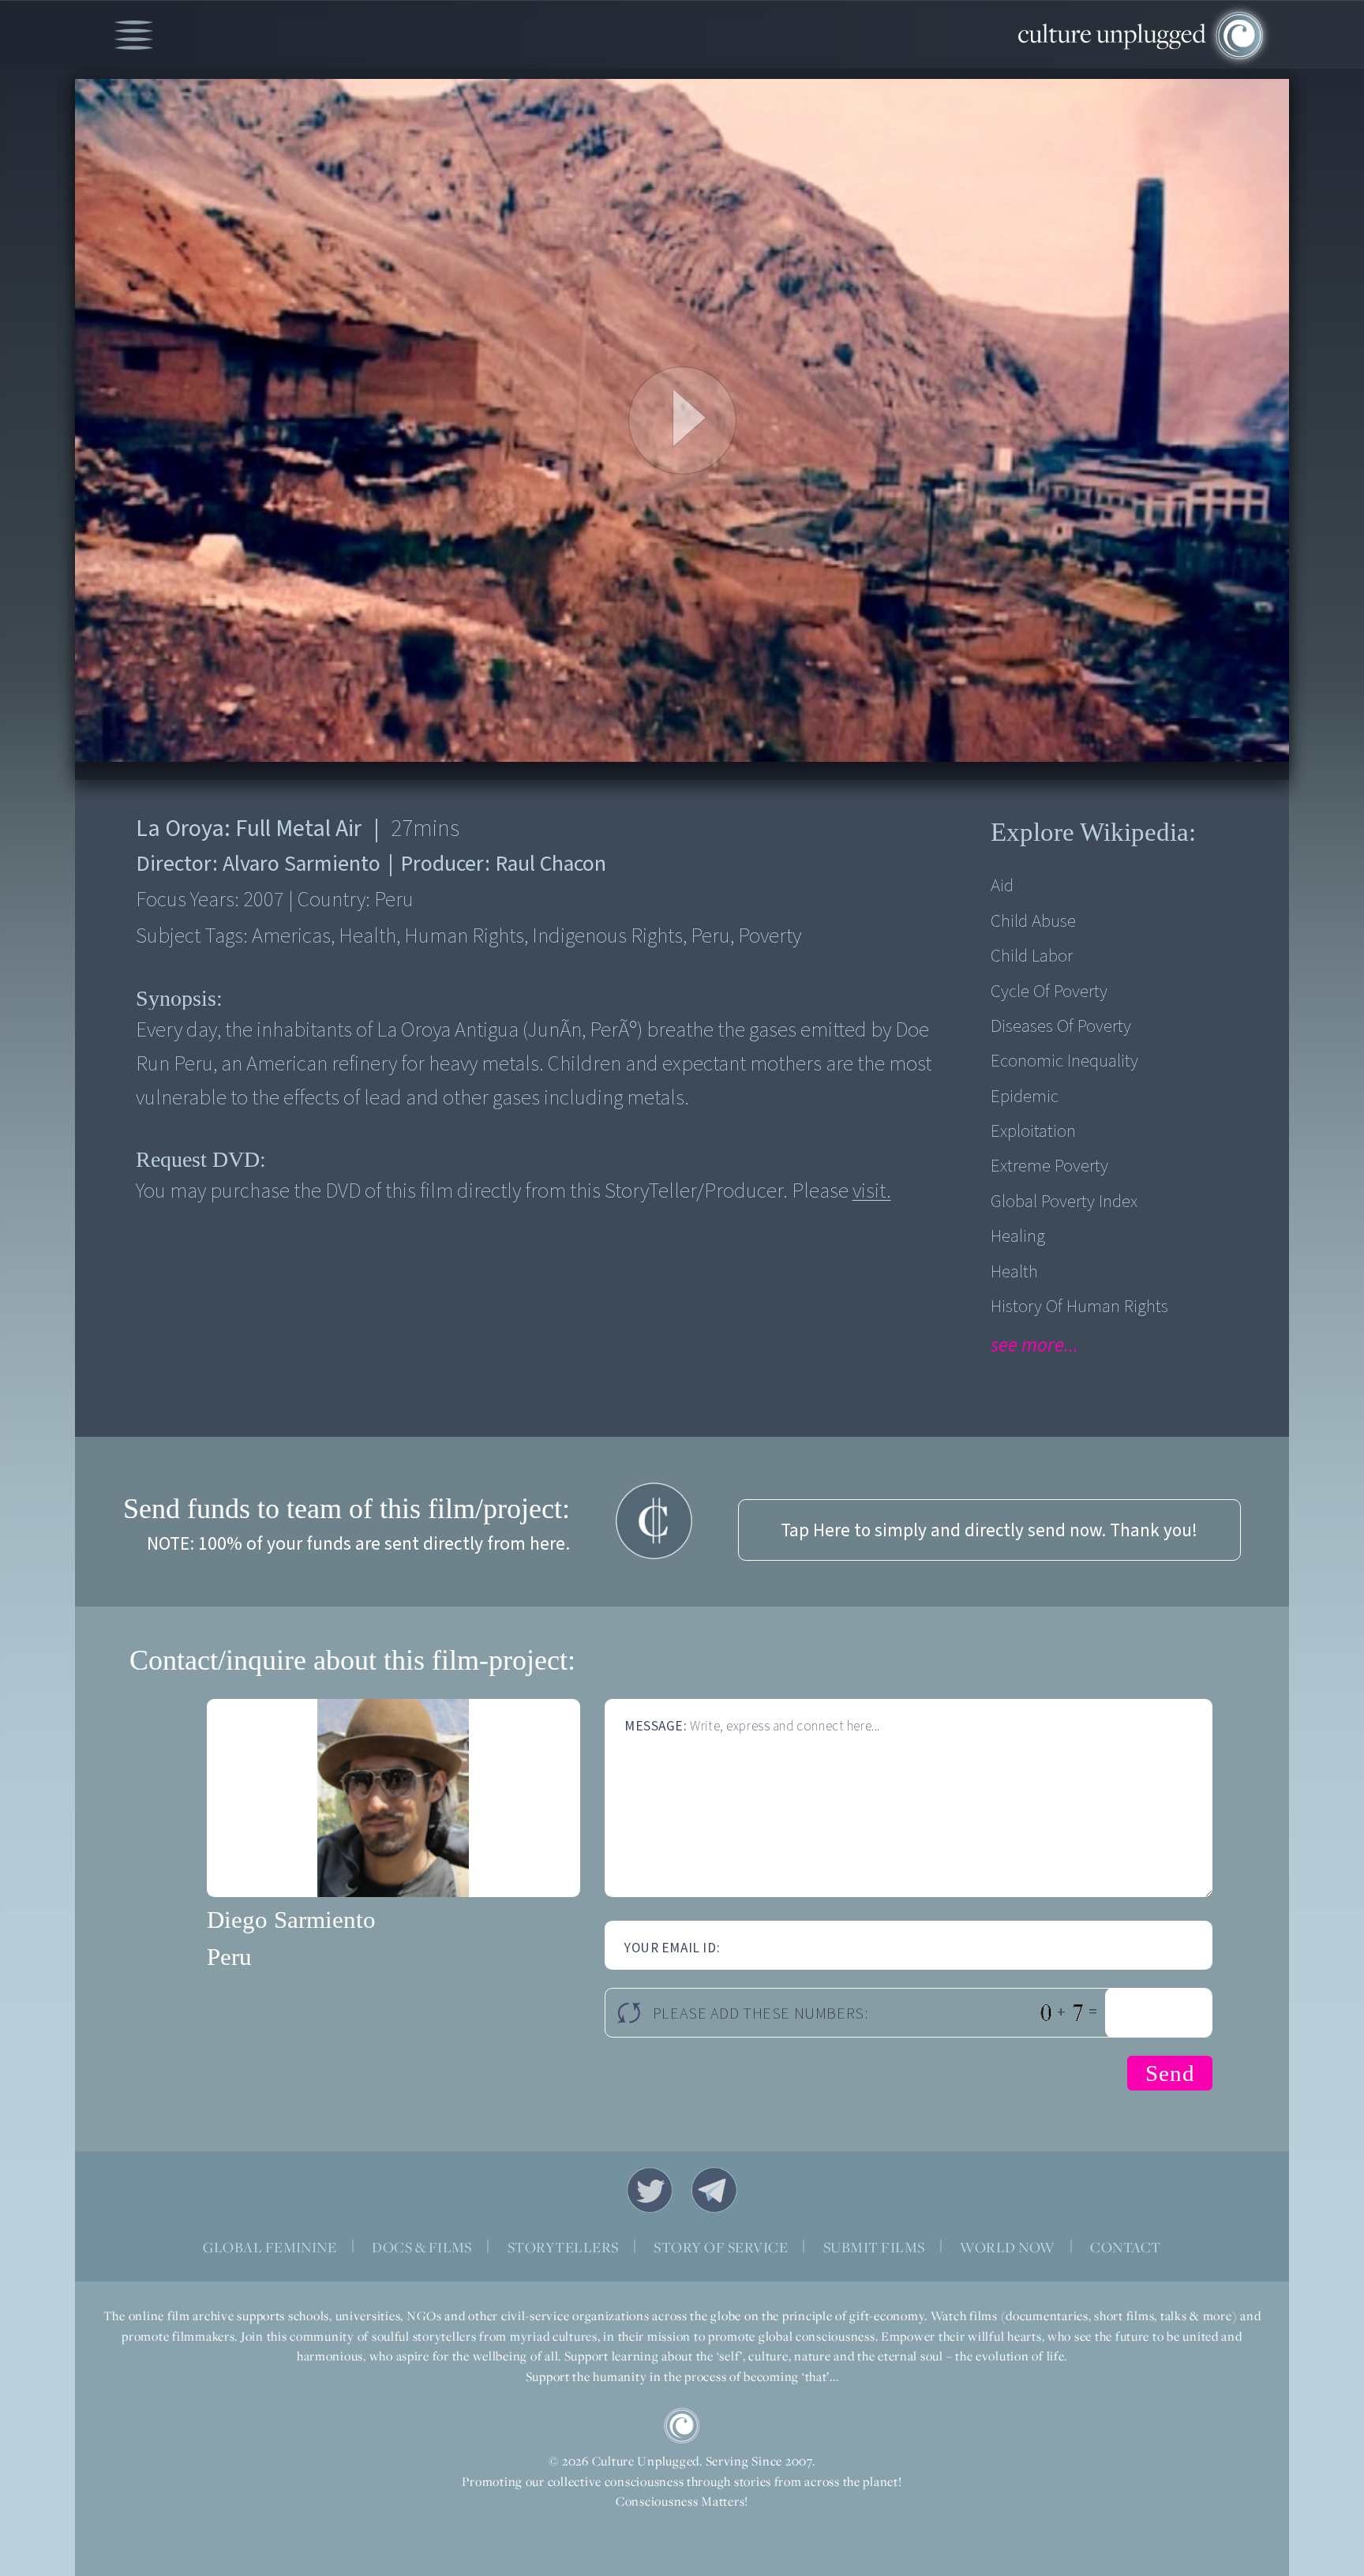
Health (1014, 1271)
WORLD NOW (1007, 2247)
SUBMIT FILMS (874, 2247)
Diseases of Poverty (1061, 1026)
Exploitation (1033, 1131)
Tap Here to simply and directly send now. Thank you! (989, 1530)
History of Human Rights (1079, 1306)
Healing (1018, 1236)
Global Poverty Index (1064, 1201)
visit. (872, 1191)
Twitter (650, 2190)
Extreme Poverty (1049, 1166)
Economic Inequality (1064, 1061)
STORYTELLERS (563, 2247)
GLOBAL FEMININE (270, 2247)
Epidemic (1025, 1096)
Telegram (714, 2190)
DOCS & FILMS (422, 2247)
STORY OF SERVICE (721, 2247)
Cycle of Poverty (1049, 991)
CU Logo (682, 2426)
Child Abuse (1033, 921)
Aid (1002, 885)
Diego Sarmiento (291, 1920)
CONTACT (1125, 2247)
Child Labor (1032, 956)
